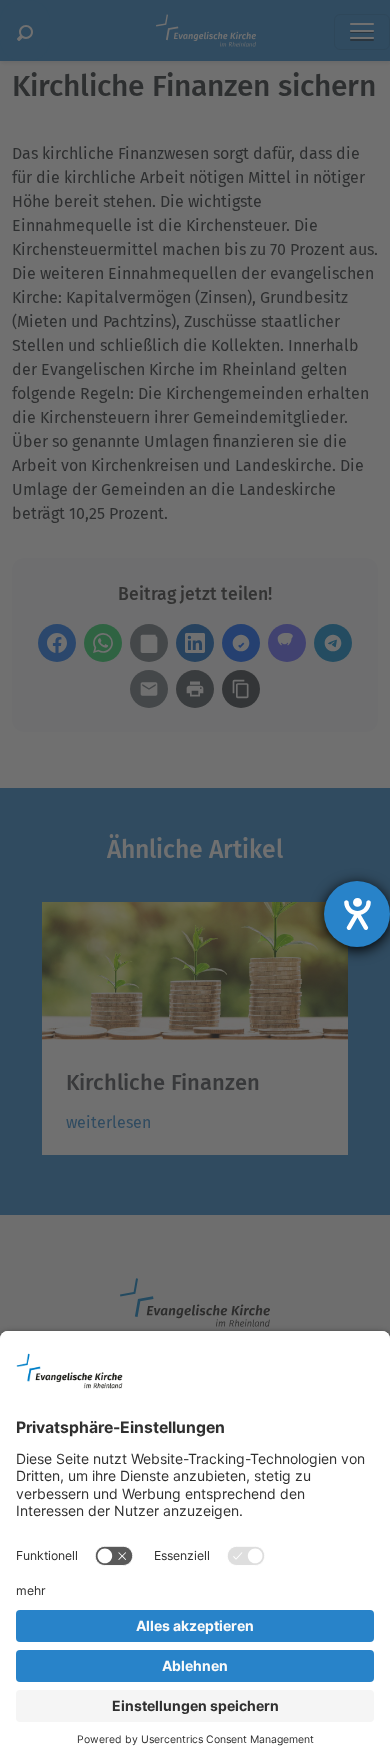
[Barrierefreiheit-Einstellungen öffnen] (357, 914)
